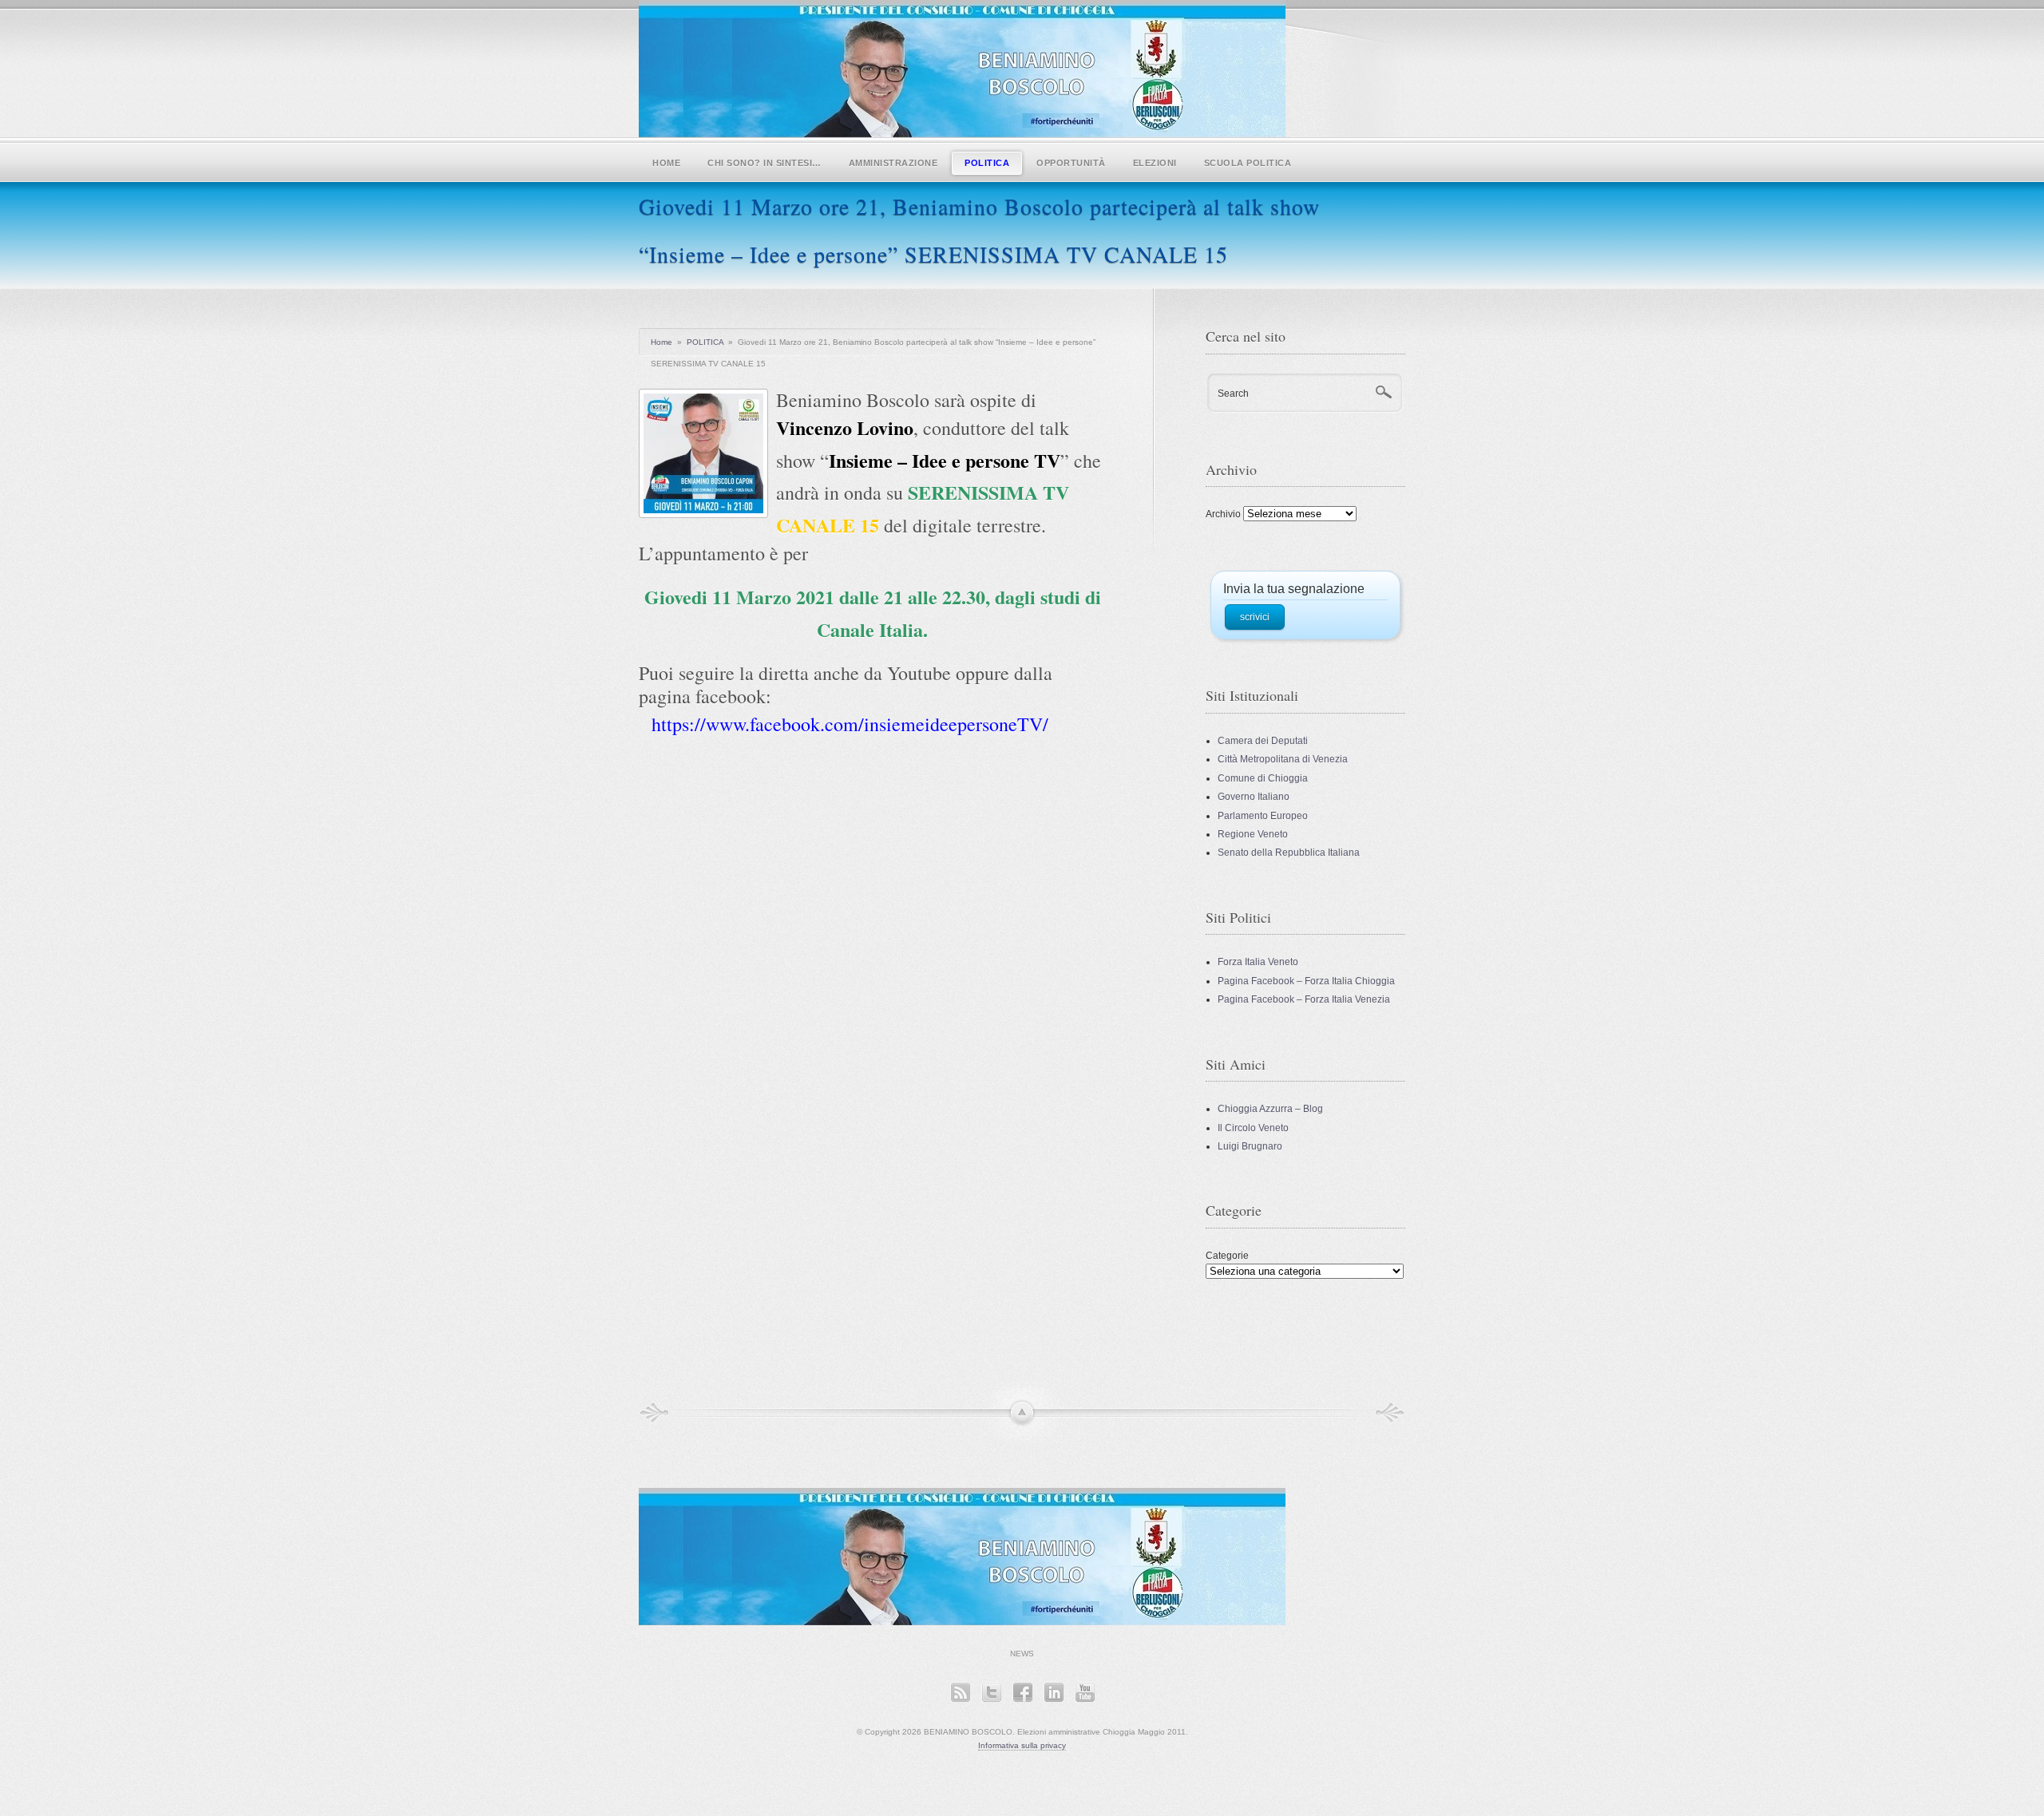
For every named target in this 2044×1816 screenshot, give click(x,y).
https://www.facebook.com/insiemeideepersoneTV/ (850, 724)
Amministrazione (893, 163)
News (1022, 1654)
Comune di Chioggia (1263, 778)
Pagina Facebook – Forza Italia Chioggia (1306, 981)
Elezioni (1155, 163)
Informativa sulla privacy (1022, 1745)
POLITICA (987, 163)
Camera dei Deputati (1263, 741)
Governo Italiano (1254, 797)
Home (666, 163)
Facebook (1022, 1692)
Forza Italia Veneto (1258, 962)
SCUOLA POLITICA (1248, 163)
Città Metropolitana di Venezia (1283, 759)
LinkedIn (1054, 1692)
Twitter (991, 1692)
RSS (960, 1692)
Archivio (1223, 514)
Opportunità (1071, 163)
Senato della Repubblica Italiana (1289, 853)
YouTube (1085, 1692)
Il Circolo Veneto (1253, 1128)
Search (1233, 394)
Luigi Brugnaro (1250, 1146)
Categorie (1227, 1256)
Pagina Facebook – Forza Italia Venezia (1304, 999)
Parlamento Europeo (1263, 816)
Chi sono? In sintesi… (765, 163)
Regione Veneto (1253, 834)
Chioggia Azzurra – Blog (1270, 1109)
